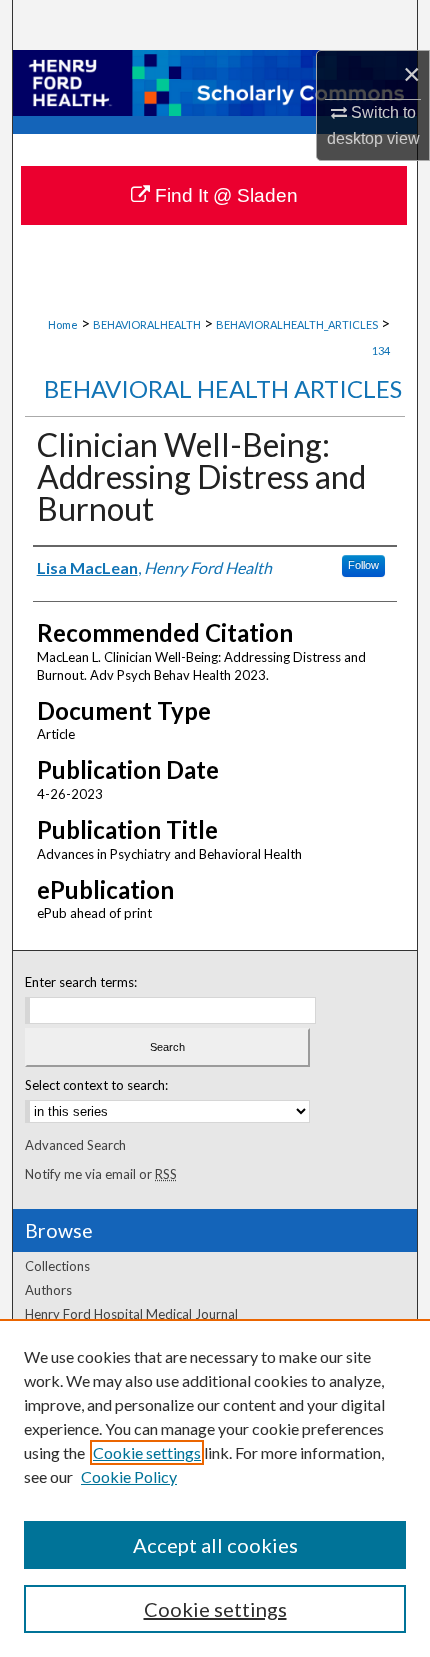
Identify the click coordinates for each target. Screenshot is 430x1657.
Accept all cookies (215, 1545)
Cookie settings (147, 1452)
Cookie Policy (129, 1476)
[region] (215, 1488)
